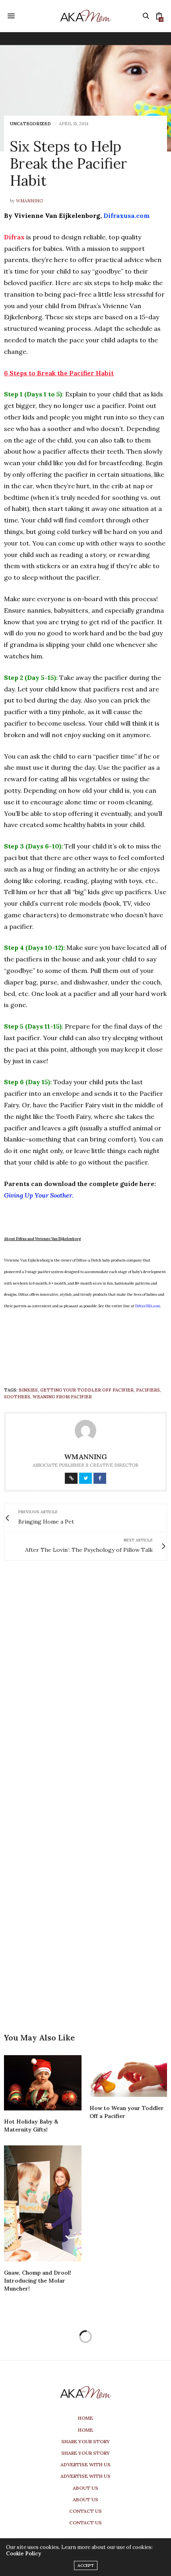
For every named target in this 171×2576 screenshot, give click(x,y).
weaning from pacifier (62, 1397)
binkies (28, 1390)
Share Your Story (85, 2441)
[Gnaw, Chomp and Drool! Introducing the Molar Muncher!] (43, 2204)
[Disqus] (85, 1681)
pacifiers (148, 1390)
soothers (17, 1397)
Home (85, 2418)
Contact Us (85, 2511)
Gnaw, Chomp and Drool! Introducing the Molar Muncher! (38, 2281)
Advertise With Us (85, 2464)
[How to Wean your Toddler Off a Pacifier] (128, 2076)
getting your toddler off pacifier (87, 1390)
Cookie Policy (23, 2554)
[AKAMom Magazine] (85, 16)
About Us (85, 2488)
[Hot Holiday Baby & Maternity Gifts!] (43, 2083)
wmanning (29, 201)
